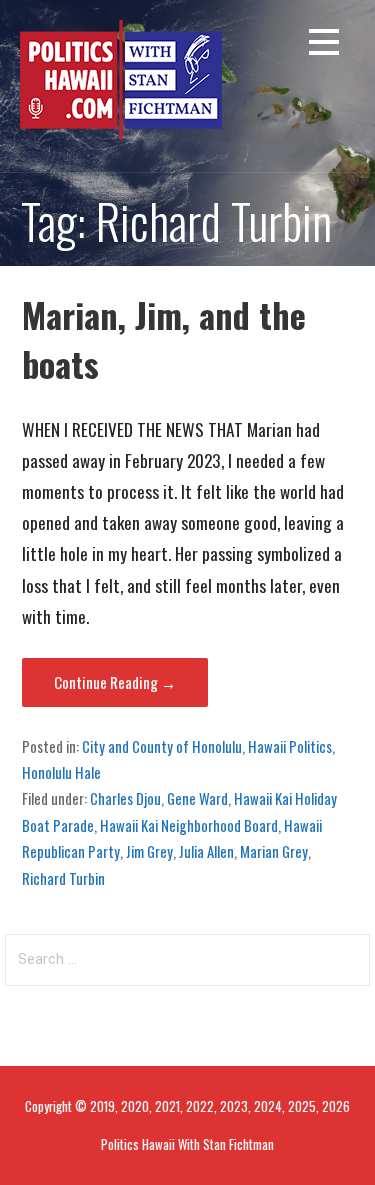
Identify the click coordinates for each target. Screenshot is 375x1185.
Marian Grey (274, 851)
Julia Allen (206, 851)
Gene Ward (197, 798)
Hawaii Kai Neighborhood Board (189, 825)
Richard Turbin (63, 878)
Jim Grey (149, 851)
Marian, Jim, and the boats (164, 338)
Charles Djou (125, 798)
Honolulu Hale (61, 772)
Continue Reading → (115, 682)
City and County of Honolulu (162, 746)
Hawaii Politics (290, 746)
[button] (324, 45)
